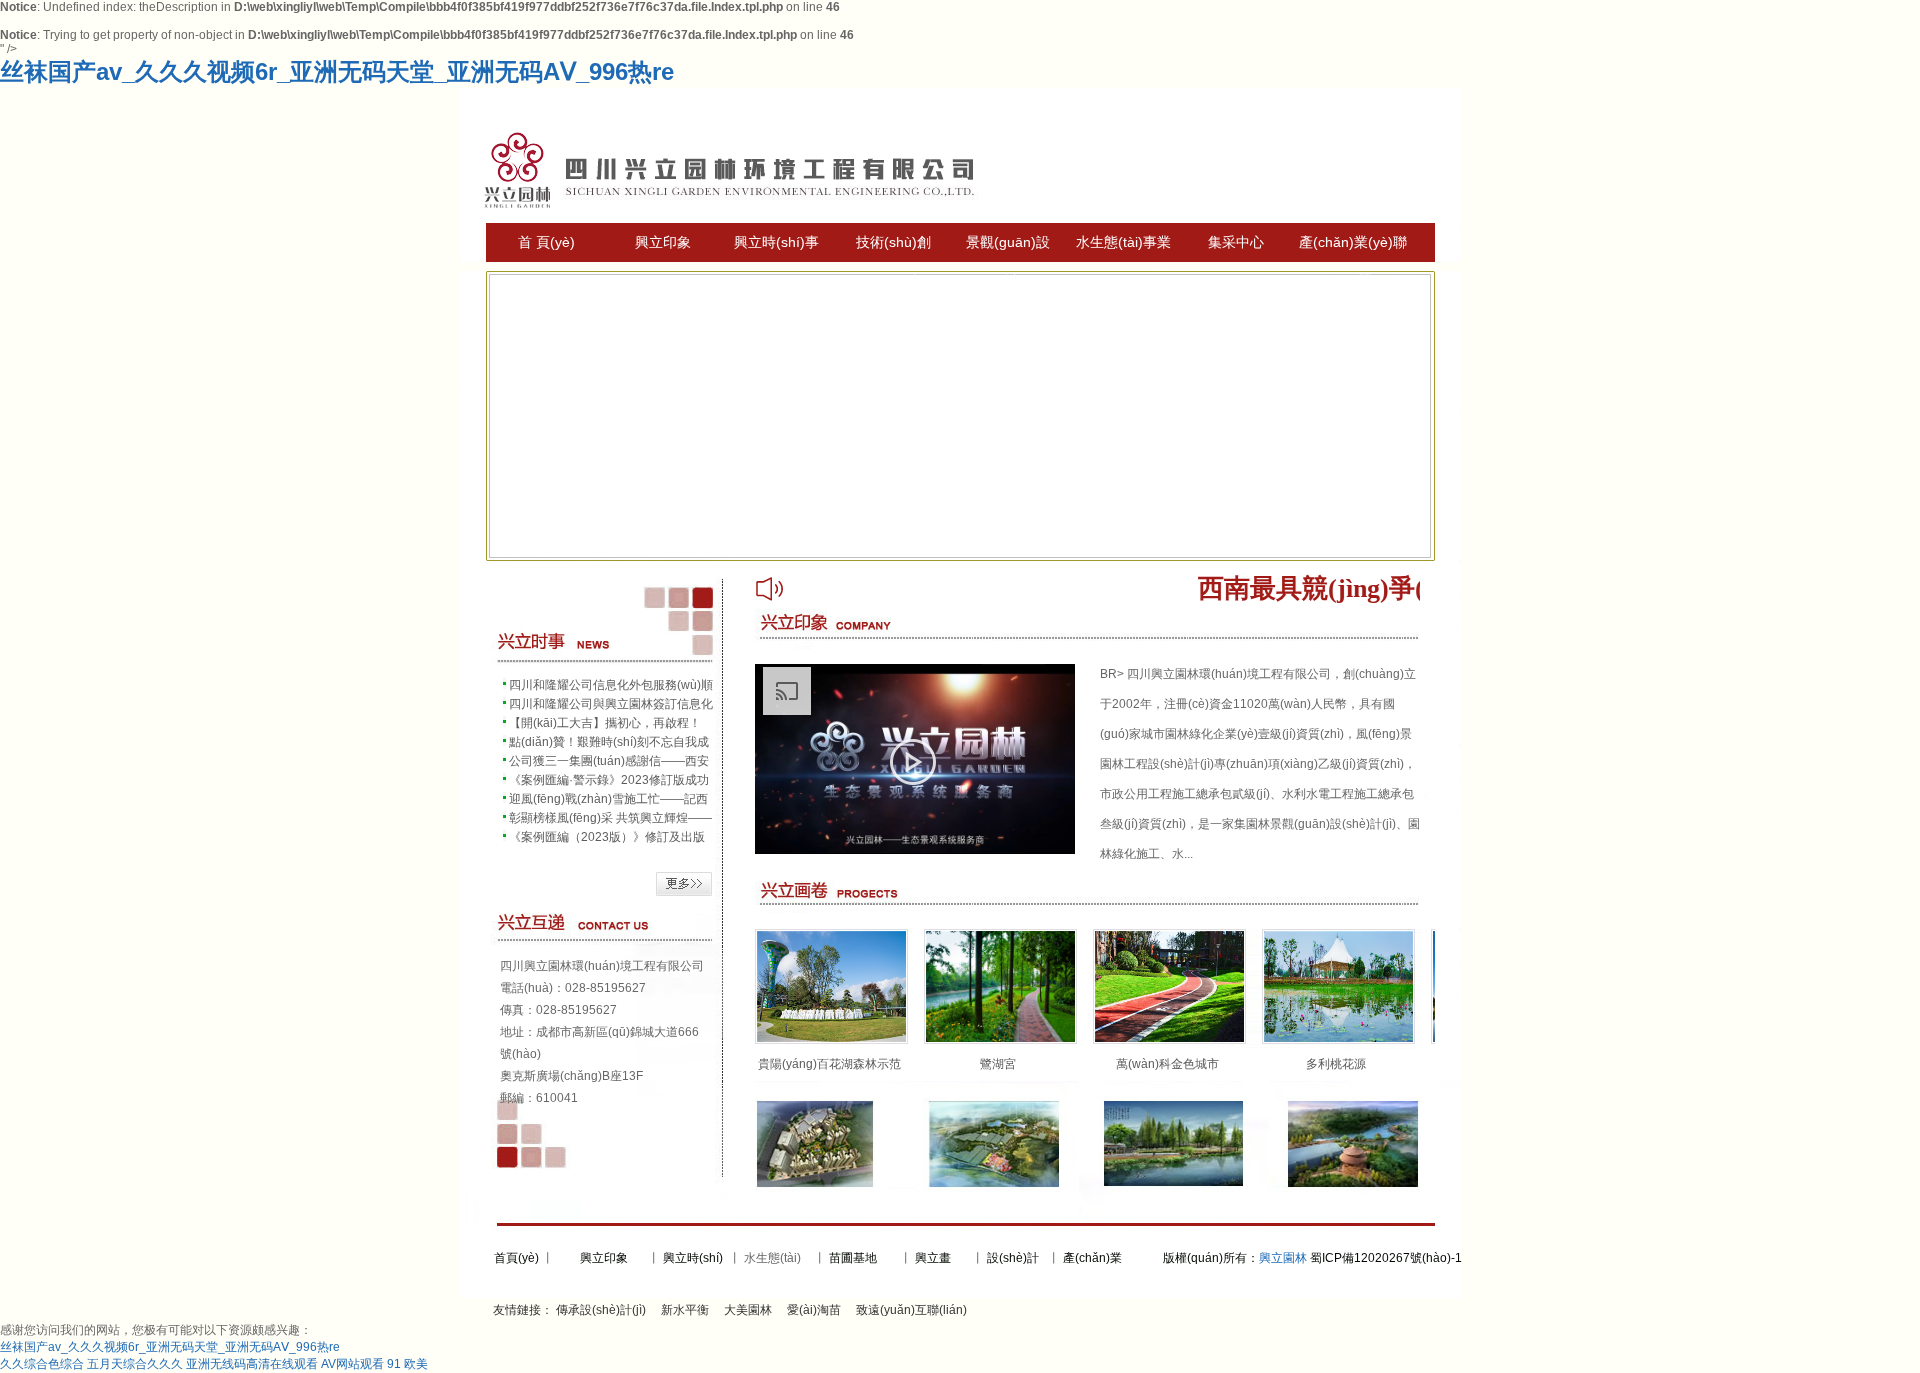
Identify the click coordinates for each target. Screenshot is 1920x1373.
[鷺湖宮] (1000, 1040)
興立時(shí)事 (776, 242)
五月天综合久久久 (135, 1364)
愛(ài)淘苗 (814, 1310)
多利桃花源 (1336, 1064)
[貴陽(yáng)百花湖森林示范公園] (831, 1040)
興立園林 (1283, 1258)
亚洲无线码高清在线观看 (252, 1364)
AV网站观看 (352, 1364)
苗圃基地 (853, 1258)
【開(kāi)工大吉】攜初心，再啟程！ (605, 723)
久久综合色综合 (42, 1364)
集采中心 (1236, 242)
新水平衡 (685, 1310)
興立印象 (663, 242)
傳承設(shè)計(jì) (601, 1310)
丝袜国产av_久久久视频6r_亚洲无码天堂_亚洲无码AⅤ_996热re (337, 71)
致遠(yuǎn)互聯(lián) (911, 1310)
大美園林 (748, 1310)
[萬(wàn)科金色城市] (1169, 1040)
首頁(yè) (515, 1258)
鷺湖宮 (998, 1064)
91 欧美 (407, 1364)
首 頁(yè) (546, 242)
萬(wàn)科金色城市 (1167, 1064)
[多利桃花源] (1338, 1040)
